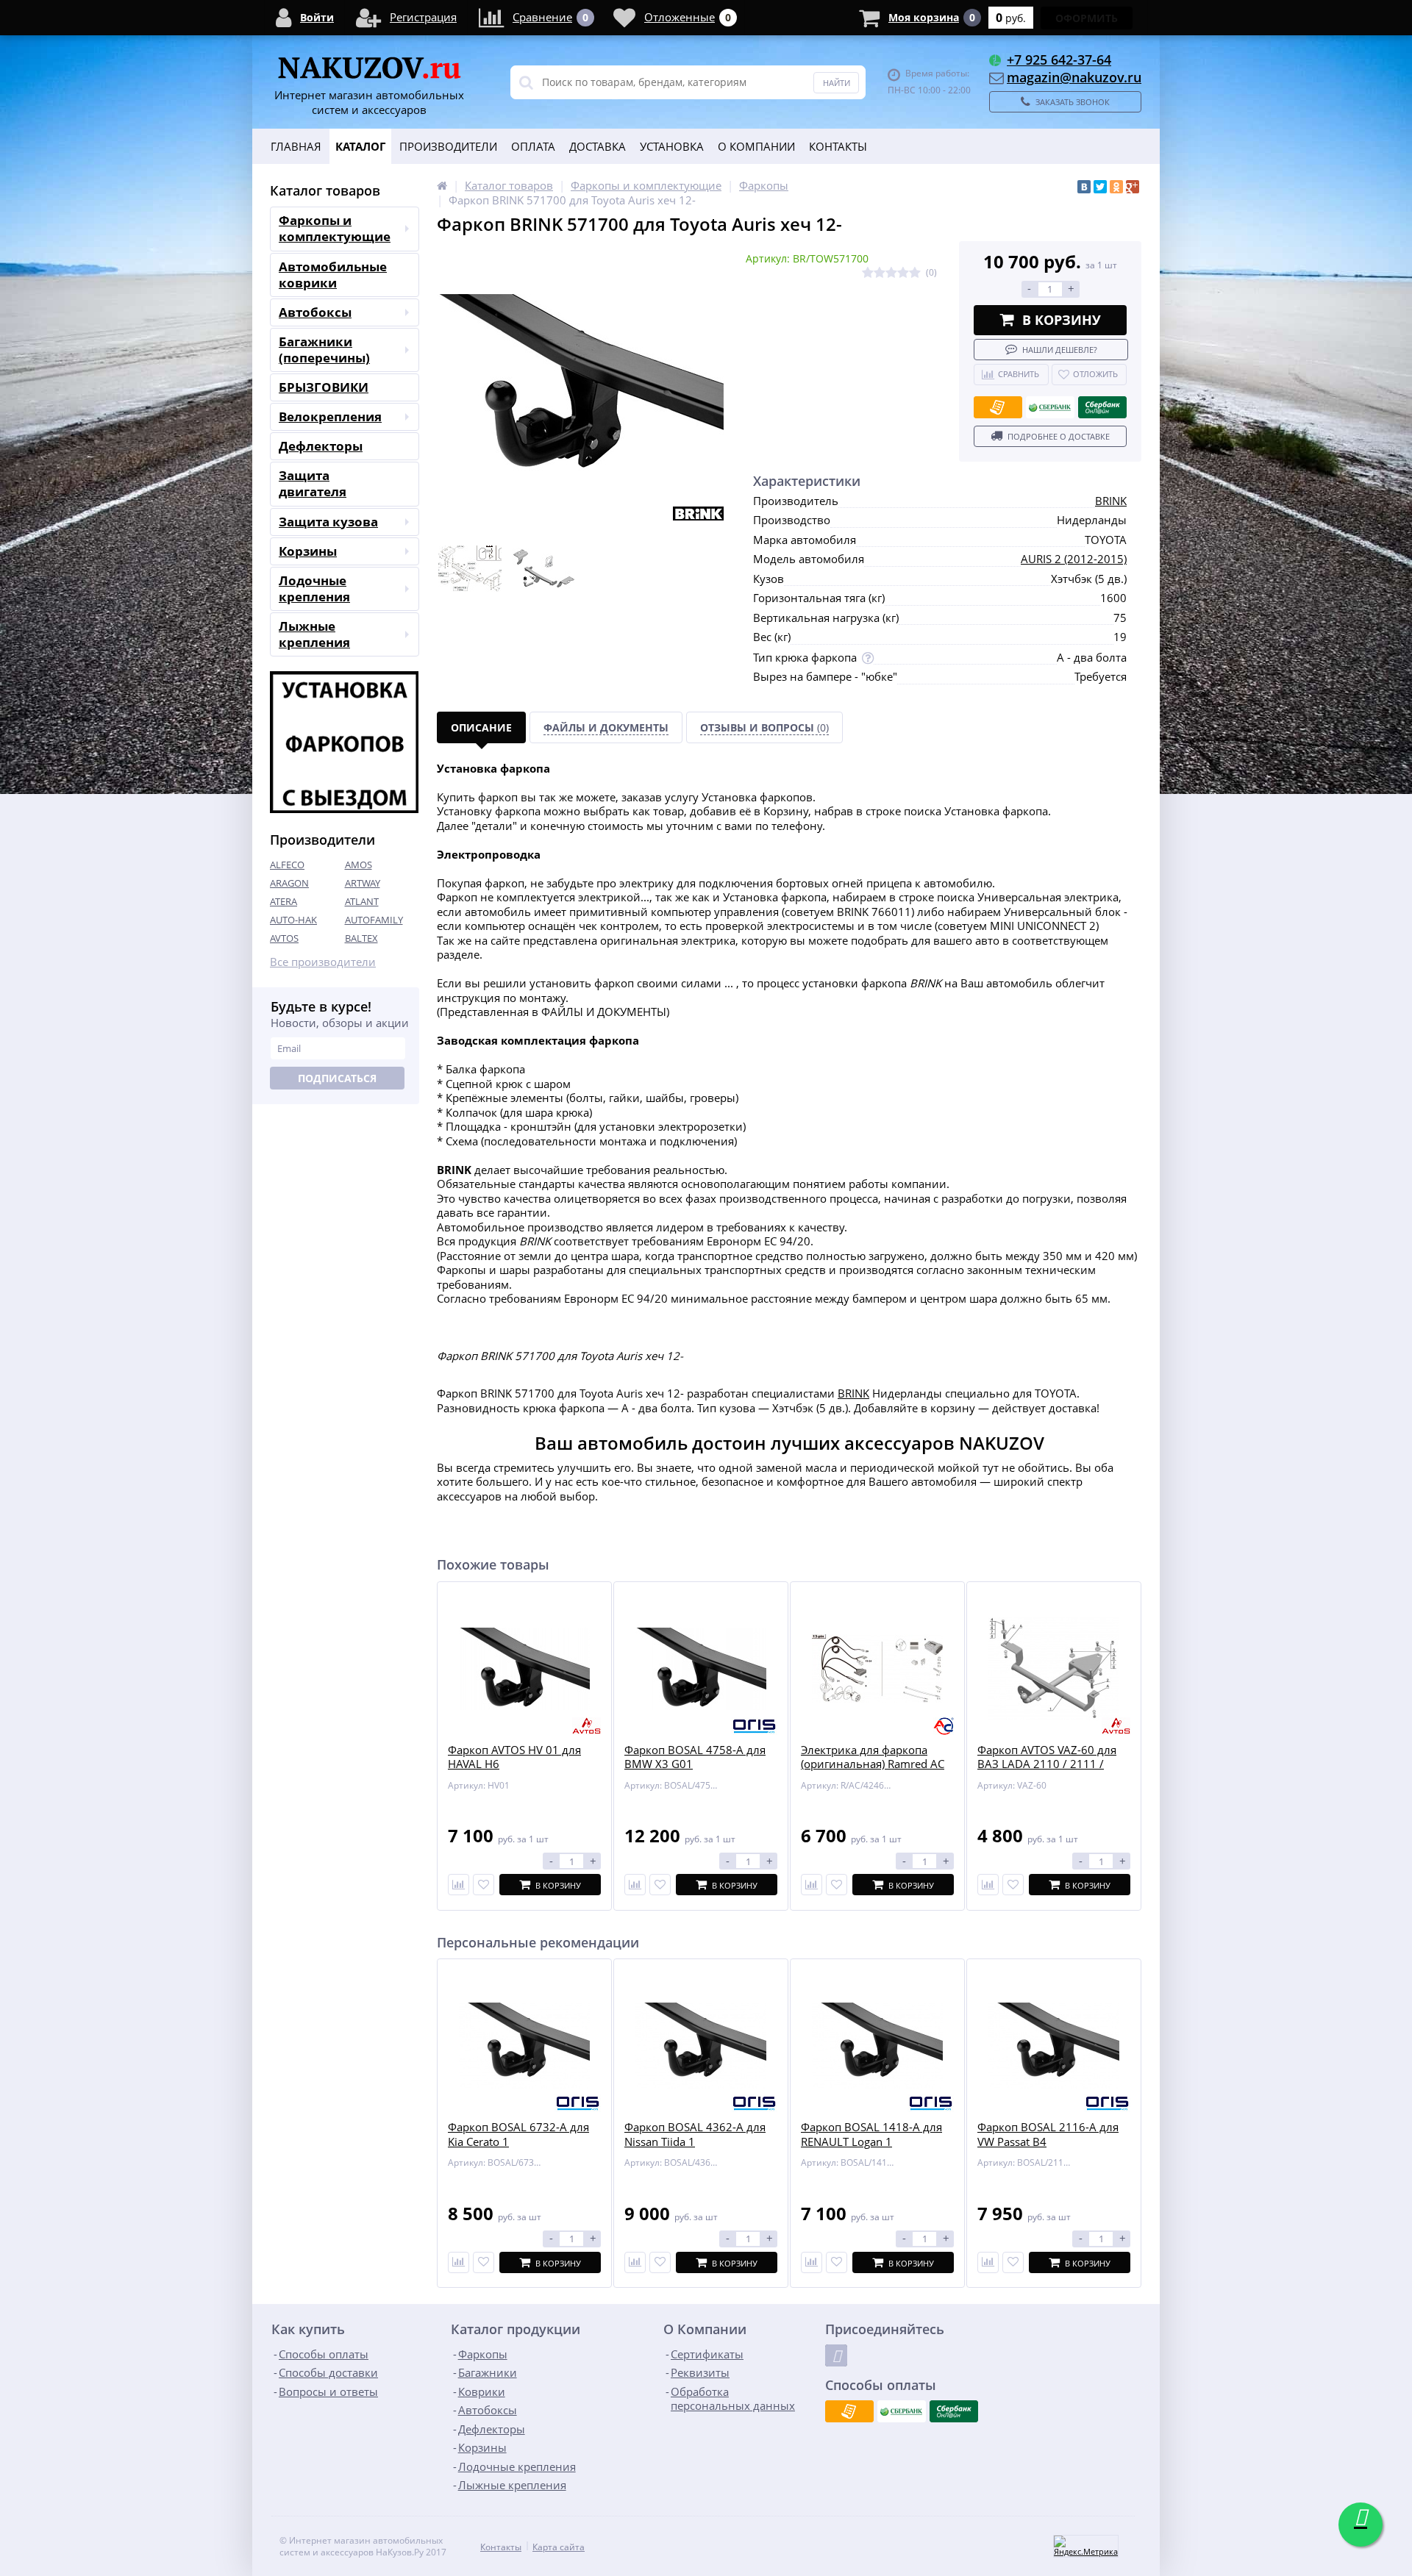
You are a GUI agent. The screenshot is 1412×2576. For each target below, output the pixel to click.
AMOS (359, 865)
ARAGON (289, 883)
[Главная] (442, 185)
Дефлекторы (321, 446)
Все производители (323, 962)
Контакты (838, 146)
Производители (448, 146)
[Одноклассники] (1116, 187)
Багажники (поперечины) (324, 350)
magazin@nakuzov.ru (1074, 77)
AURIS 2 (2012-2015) (1074, 559)
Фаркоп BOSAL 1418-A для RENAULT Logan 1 (871, 2135)
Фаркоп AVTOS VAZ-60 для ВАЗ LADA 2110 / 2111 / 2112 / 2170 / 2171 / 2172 (1047, 1764)
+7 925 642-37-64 (1059, 60)
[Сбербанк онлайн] (1102, 407)
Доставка (598, 146)
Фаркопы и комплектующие (335, 228)
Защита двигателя (313, 483)
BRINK (1111, 501)
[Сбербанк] (1050, 407)
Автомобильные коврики (333, 275)
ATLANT (362, 901)
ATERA (284, 901)
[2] (880, 273)
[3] (891, 273)
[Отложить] (484, 1885)
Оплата (533, 146)
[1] (868, 273)
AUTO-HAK (293, 920)
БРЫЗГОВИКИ (324, 387)
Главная (296, 146)
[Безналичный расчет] (998, 407)
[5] (915, 273)
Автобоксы (315, 312)
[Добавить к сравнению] (459, 2262)
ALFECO (287, 865)
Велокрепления (330, 416)
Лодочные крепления (314, 588)
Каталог (360, 146)
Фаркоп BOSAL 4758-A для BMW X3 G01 (695, 1757)
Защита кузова (328, 522)
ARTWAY (363, 883)
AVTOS (284, 938)
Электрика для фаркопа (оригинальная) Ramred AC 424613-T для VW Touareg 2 (873, 1764)
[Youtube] (836, 2355)
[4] (903, 273)
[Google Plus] (1133, 187)
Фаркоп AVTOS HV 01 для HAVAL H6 (514, 1757)
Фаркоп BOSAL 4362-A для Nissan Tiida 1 (695, 2135)
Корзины (308, 551)
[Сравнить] (459, 1885)
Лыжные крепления (314, 634)
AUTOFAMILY (374, 920)
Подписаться (337, 1078)
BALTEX (361, 938)
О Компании (756, 146)
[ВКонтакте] (1084, 187)
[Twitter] (1100, 187)
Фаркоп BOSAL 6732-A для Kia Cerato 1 (518, 2135)
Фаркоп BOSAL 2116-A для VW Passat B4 (1048, 2135)
